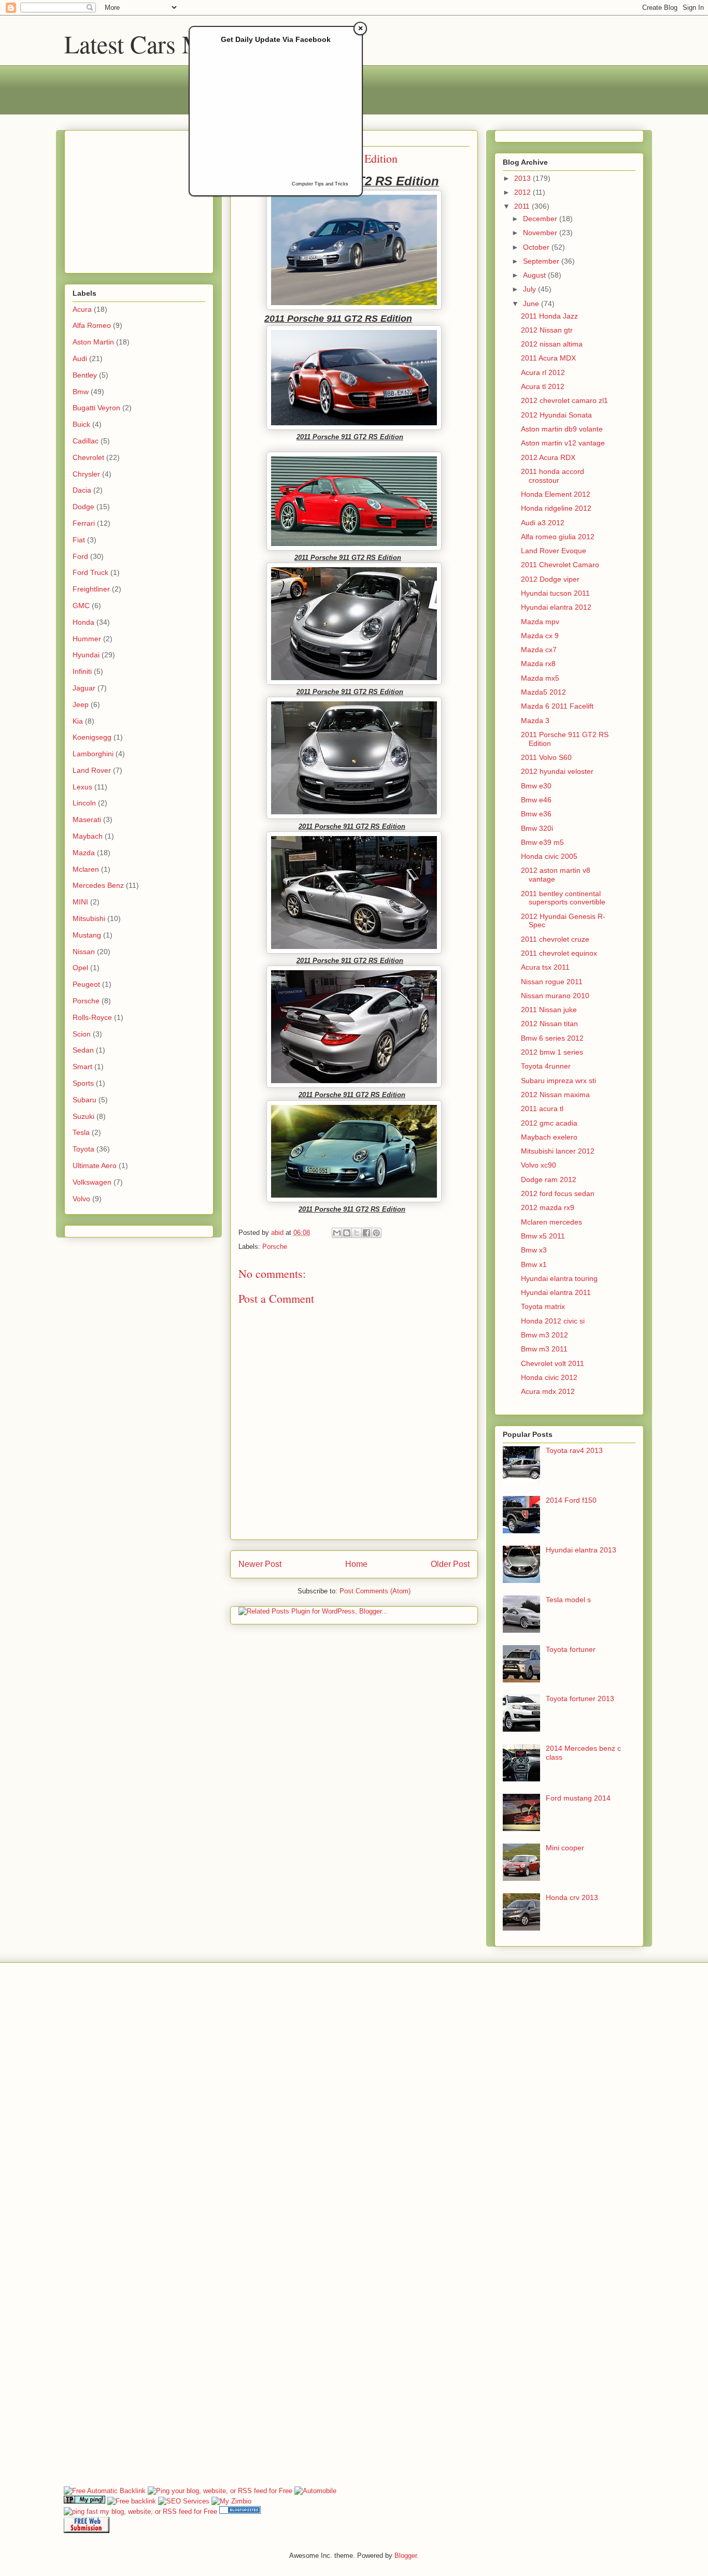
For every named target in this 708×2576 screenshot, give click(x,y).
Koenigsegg (92, 737)
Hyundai (86, 655)
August (535, 275)
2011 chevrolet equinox (559, 953)
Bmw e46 (536, 800)
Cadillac (86, 441)
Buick (81, 424)
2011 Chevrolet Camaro (560, 565)
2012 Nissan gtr (547, 330)
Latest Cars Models (160, 44)
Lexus (82, 787)
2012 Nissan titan (549, 1024)
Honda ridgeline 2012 (556, 508)
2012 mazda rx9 (548, 1207)
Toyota (83, 1149)
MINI (80, 902)
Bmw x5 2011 (543, 1236)
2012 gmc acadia (549, 1123)
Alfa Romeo (92, 325)
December (541, 219)
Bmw (81, 392)
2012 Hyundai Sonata (556, 415)
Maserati (87, 819)
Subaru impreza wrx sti (558, 1081)
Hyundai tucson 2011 (555, 593)
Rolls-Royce (92, 1017)
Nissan (84, 952)
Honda (83, 622)
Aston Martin (93, 342)
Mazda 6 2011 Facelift (557, 706)
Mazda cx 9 (540, 636)
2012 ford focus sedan (558, 1193)
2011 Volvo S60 (546, 757)
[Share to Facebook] (366, 1233)
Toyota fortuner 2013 (580, 1699)
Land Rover (92, 770)
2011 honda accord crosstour (553, 476)
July (530, 289)
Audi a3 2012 (543, 523)
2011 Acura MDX (548, 358)
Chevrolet (88, 457)
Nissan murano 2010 (555, 996)
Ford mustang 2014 (578, 1798)
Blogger (406, 2556)
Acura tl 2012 (543, 386)
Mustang (87, 935)
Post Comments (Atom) (375, 1591)
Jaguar (84, 688)
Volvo (81, 1199)
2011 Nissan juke (549, 1010)
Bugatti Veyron (96, 408)
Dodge (83, 507)
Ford (80, 556)
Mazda (84, 853)
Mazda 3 (535, 721)
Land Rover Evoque (554, 551)
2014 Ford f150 (571, 1500)
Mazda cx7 (539, 650)
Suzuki (83, 1116)
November (541, 233)
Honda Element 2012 (556, 494)
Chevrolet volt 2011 (553, 1363)
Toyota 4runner (546, 1066)
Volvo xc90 (539, 1165)
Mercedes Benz (98, 885)
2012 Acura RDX (548, 457)
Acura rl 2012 (543, 372)
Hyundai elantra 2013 (581, 1550)
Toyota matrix (543, 1306)
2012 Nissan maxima (555, 1095)
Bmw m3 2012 (544, 1335)
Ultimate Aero (95, 1165)
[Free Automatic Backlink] (105, 2491)
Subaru (84, 1100)
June (532, 304)
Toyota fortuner (571, 1649)
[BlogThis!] (347, 1233)
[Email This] (337, 1233)
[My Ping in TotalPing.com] (84, 2501)
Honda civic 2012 (549, 1377)
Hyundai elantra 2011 (556, 1292)
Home (356, 1564)
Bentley (85, 375)
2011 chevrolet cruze (555, 939)
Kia (78, 721)
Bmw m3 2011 (544, 1349)
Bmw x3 (534, 1250)
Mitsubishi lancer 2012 (558, 1151)
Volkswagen (92, 1182)
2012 (523, 192)
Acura (82, 309)
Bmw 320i (537, 828)
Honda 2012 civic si (553, 1321)
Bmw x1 (534, 1264)
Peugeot (86, 984)
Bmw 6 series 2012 (552, 1038)
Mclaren (86, 869)
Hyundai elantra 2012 (556, 607)
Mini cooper (565, 1848)
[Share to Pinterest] (376, 1233)
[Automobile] (315, 2491)
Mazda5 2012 (543, 692)
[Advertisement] (137, 199)
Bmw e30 (536, 786)
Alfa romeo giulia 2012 (558, 537)
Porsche (275, 1247)
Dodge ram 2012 (549, 1179)
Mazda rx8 (538, 664)
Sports (83, 1083)
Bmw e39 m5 (542, 842)
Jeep (81, 704)
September (542, 261)
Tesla (81, 1132)
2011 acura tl (542, 1109)
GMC (81, 606)
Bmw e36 (536, 814)
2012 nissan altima (552, 344)
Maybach (88, 836)
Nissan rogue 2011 (552, 982)
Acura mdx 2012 (548, 1391)
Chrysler (86, 474)
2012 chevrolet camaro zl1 (564, 400)
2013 (523, 178)
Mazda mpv (540, 622)
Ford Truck (90, 572)
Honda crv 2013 (572, 1897)
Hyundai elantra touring (559, 1278)
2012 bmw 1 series (552, 1052)
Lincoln (84, 803)
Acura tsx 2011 (545, 967)
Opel (80, 968)
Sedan (83, 1050)
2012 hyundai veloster (557, 771)
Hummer (87, 639)
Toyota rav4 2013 (574, 1450)
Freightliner (91, 589)
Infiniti (82, 671)
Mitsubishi (89, 918)
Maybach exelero (549, 1137)
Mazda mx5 (540, 678)
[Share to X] (357, 1233)
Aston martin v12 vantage (563, 443)
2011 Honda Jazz (549, 316)
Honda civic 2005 (549, 856)
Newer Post (260, 1564)
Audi (80, 358)
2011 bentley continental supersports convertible (563, 898)
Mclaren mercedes (551, 1222)
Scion (82, 1034)
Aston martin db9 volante (562, 429)
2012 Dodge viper (550, 579)
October (537, 247)
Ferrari (84, 523)
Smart (82, 1067)
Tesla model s (568, 1600)
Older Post (450, 1564)
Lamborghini (93, 754)
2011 (523, 206)
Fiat (79, 540)
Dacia (82, 490)
